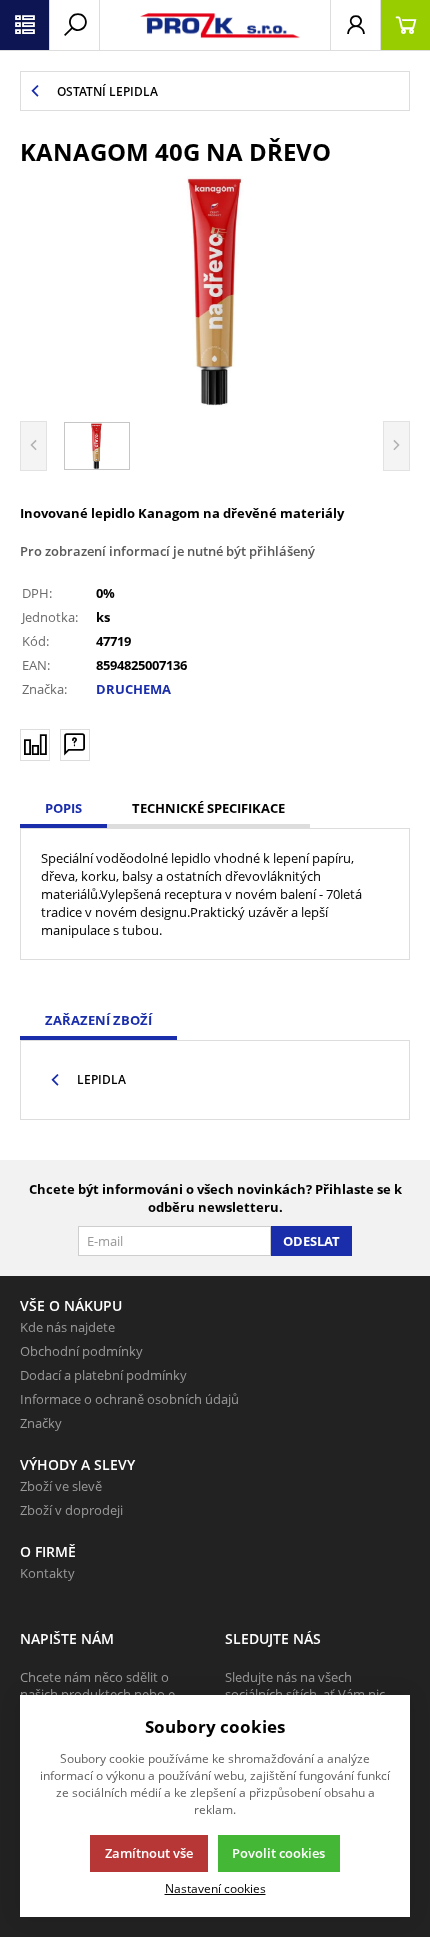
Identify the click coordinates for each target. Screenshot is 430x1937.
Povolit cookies (278, 1853)
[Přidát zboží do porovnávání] (35, 745)
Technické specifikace (208, 808)
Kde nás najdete (67, 1327)
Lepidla (101, 1079)
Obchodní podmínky (81, 1351)
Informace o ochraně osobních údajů (129, 1399)
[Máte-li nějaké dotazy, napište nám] (75, 745)
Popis (63, 808)
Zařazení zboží (98, 1020)
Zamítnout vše (149, 1853)
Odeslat (311, 1241)
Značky (41, 1423)
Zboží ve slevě (61, 1486)
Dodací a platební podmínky (103, 1375)
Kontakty (47, 1573)
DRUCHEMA (133, 689)
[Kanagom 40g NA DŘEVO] (215, 291)
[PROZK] (215, 25)
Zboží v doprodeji (71, 1510)
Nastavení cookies (215, 1888)
